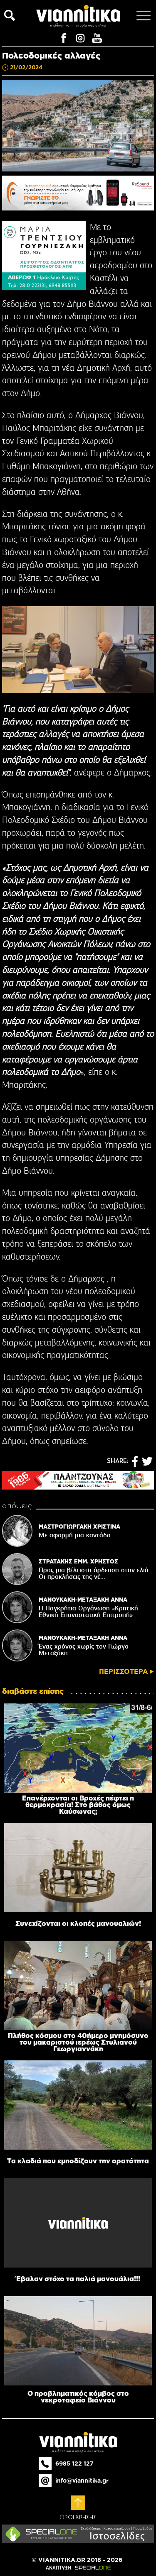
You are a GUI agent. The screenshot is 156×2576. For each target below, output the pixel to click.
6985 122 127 (74, 2463)
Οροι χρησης (78, 2517)
